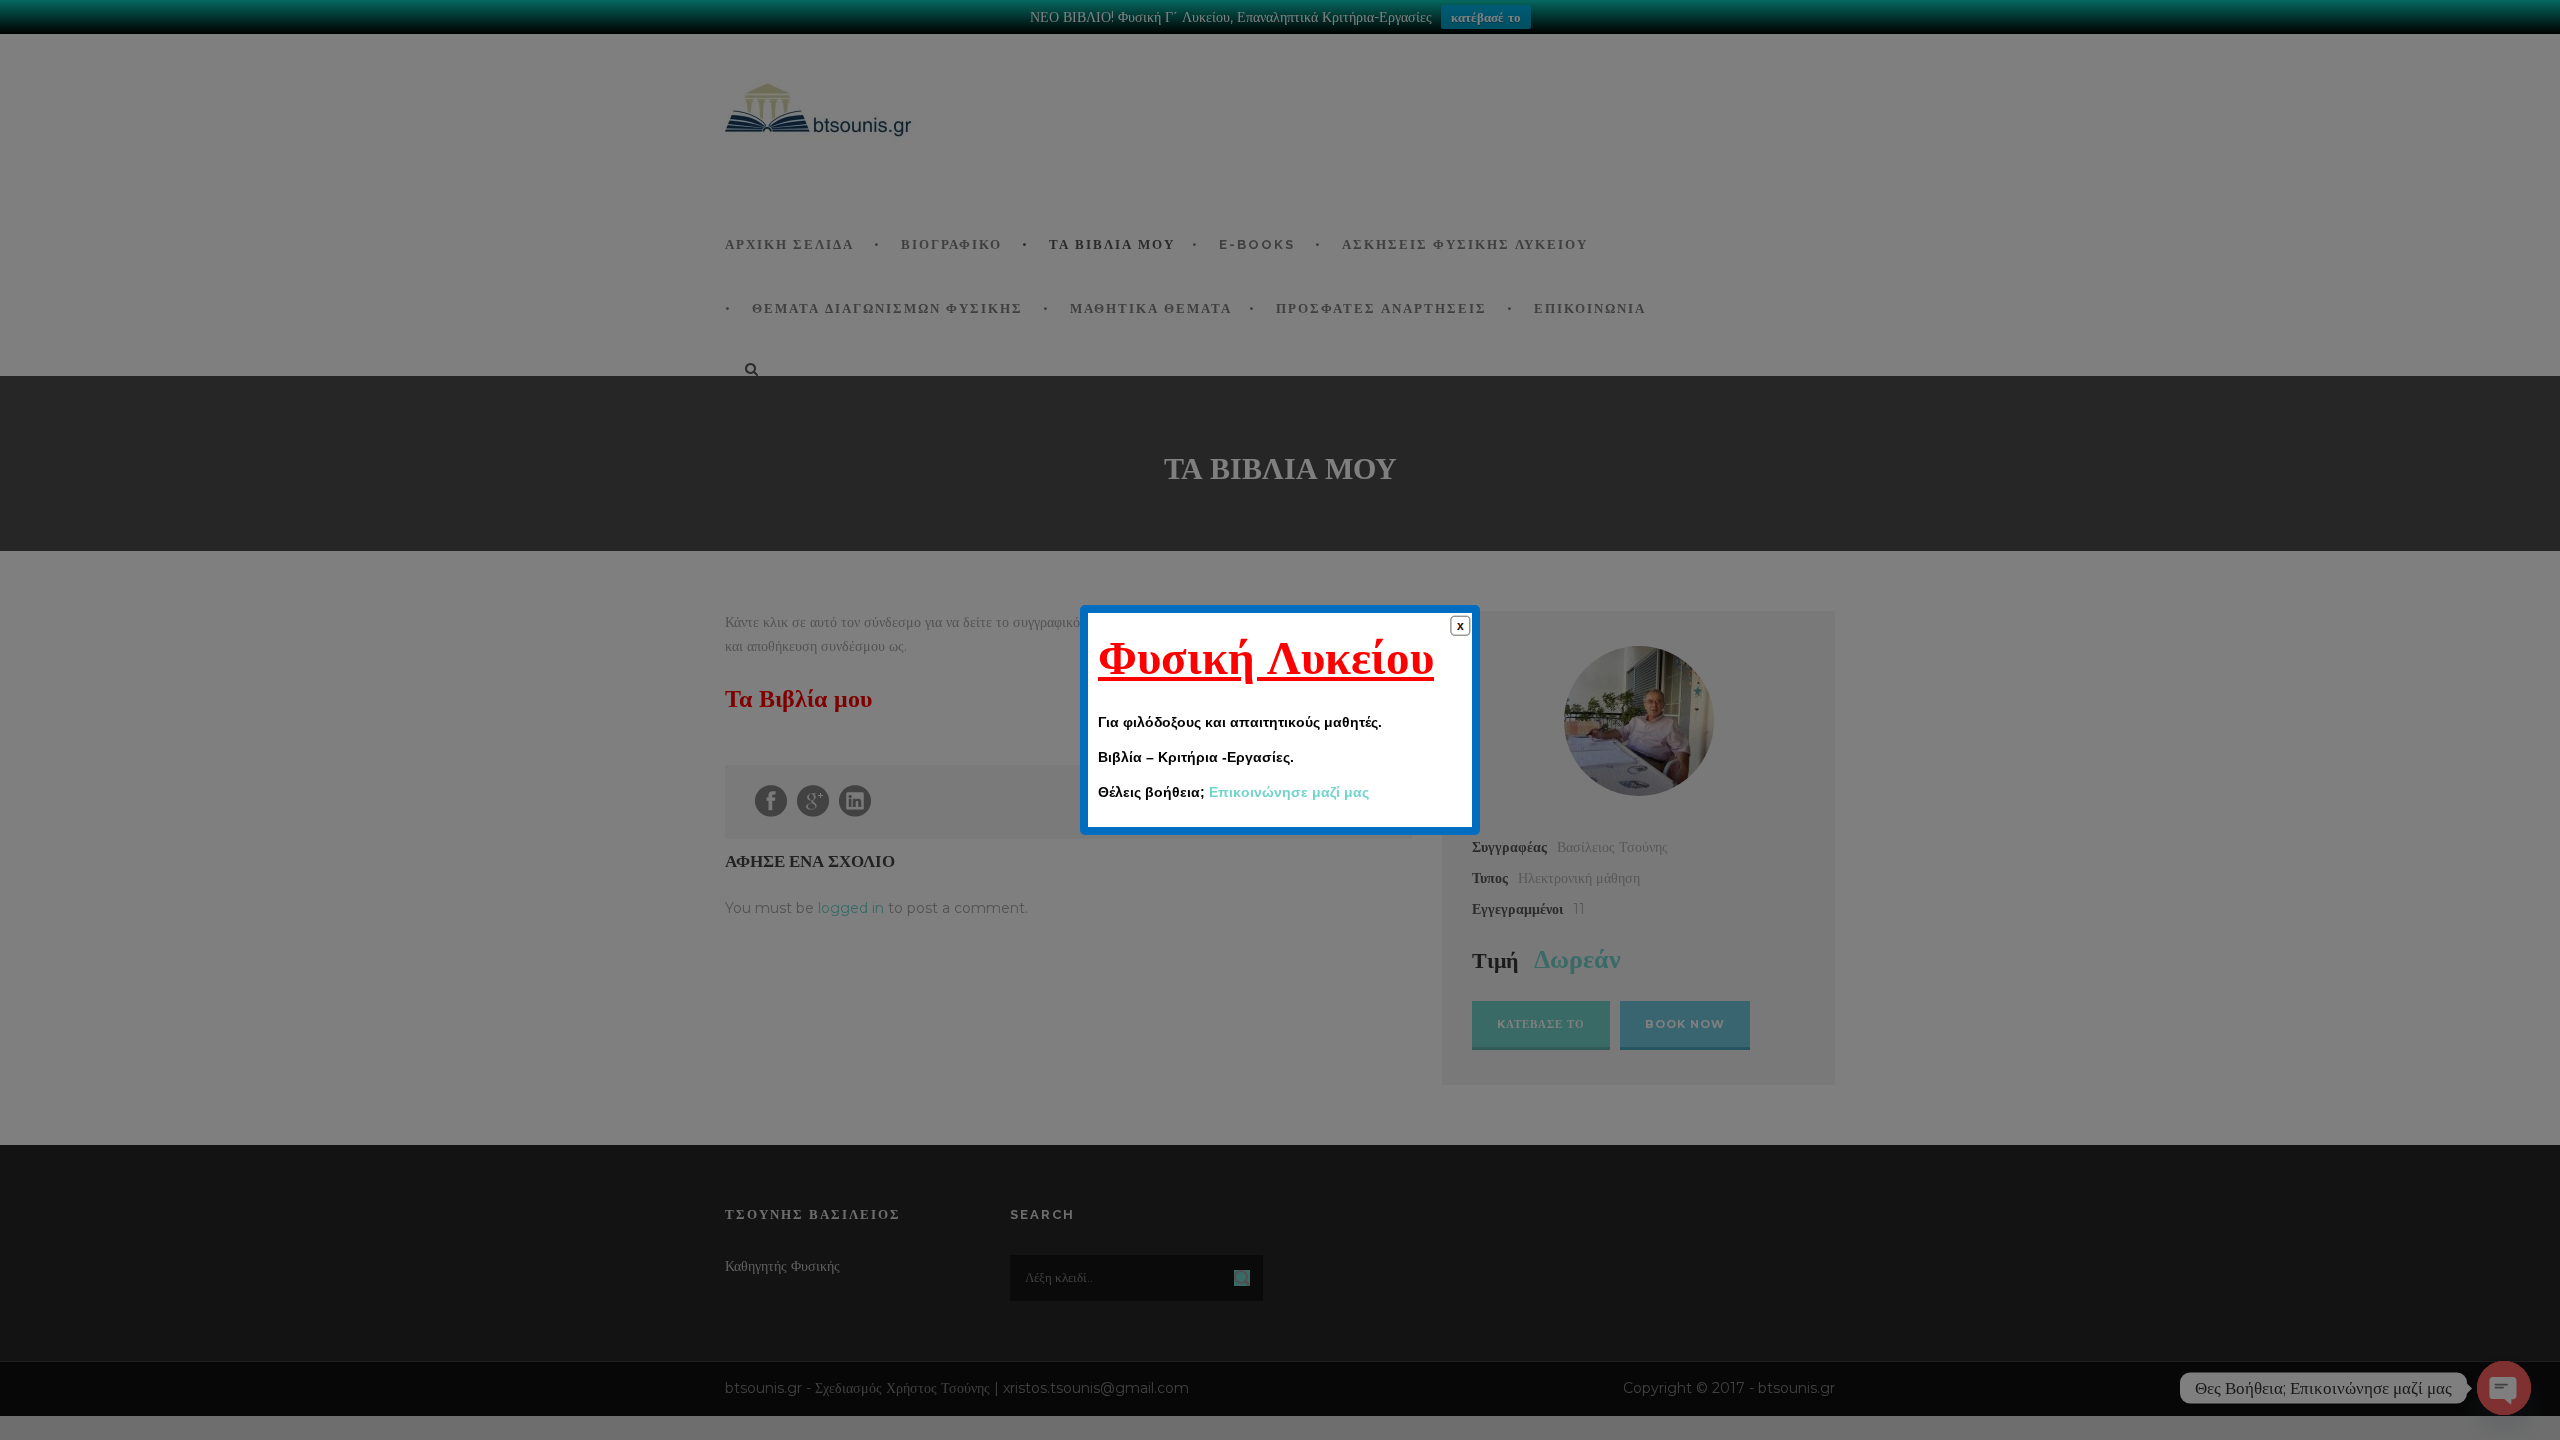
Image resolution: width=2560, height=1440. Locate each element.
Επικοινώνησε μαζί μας (1289, 792)
